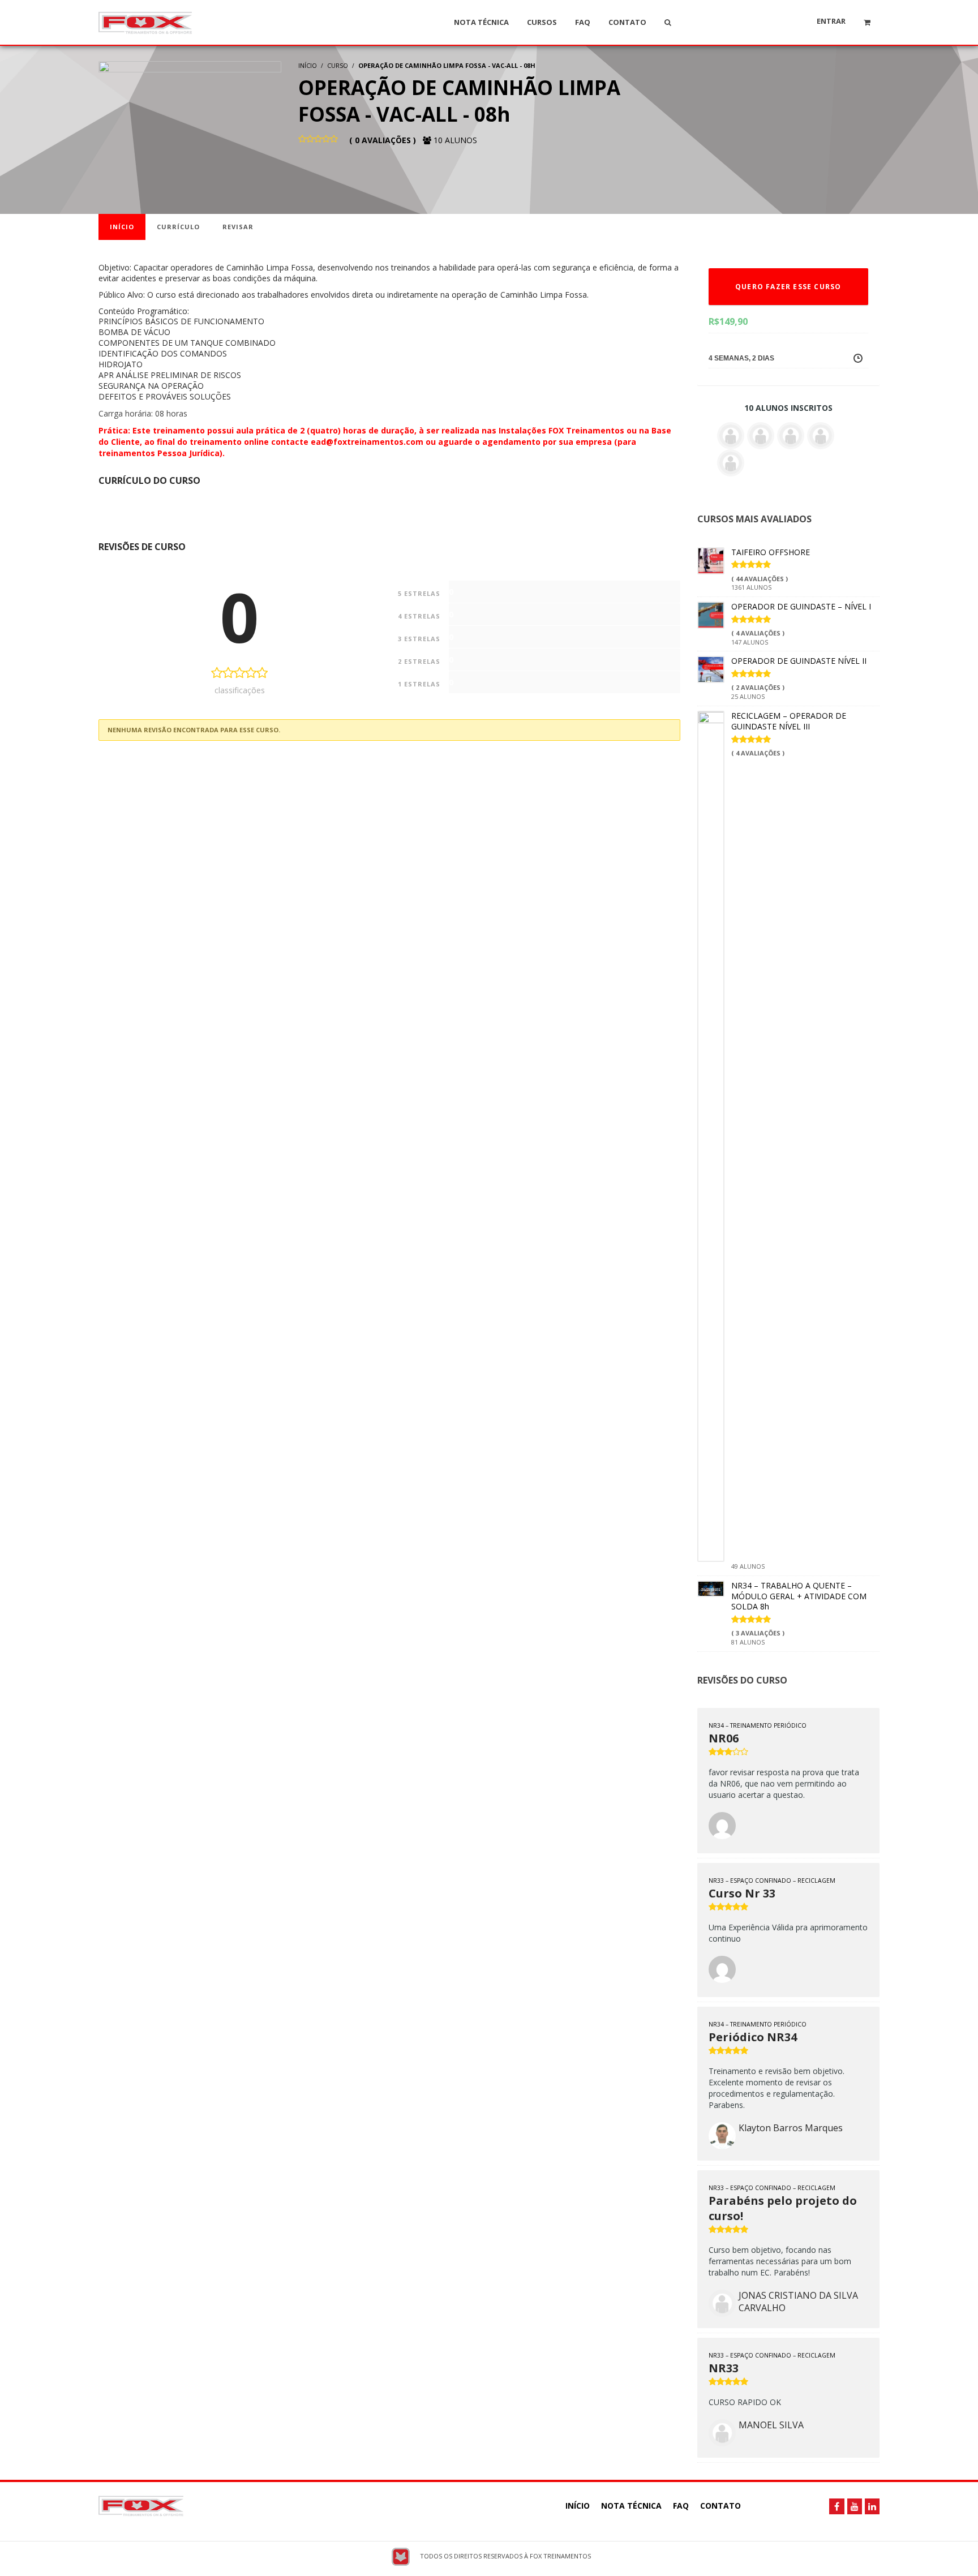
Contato (720, 2506)
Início (122, 227)
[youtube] (855, 2506)
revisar (238, 227)
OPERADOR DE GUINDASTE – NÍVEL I (801, 606)
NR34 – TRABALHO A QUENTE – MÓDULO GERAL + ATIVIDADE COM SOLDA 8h (799, 1596)
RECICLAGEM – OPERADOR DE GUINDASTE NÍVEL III (789, 721)
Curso (338, 65)
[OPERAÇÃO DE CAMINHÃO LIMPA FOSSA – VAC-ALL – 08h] (190, 120)
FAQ (681, 2506)
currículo (178, 227)
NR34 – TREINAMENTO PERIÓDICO (758, 1725)
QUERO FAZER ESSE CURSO (788, 287)
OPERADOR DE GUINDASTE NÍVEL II (799, 661)
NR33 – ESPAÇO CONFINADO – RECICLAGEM (772, 1881)
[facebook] (837, 2506)
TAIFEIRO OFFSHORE (771, 552)
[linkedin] (872, 2506)
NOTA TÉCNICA (631, 2506)
